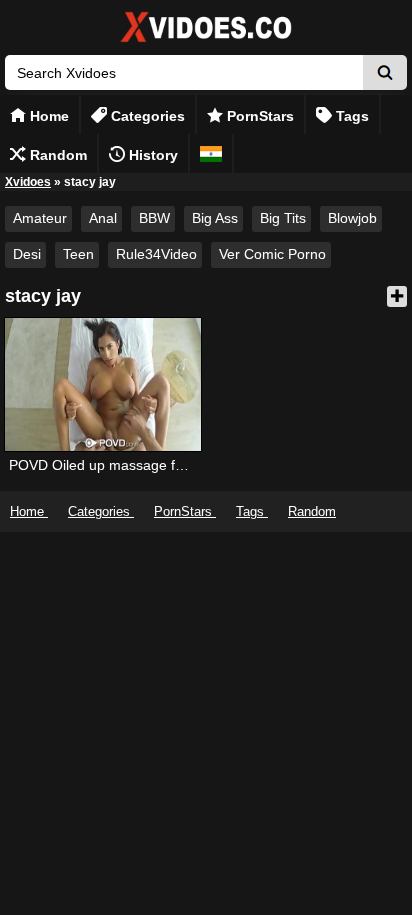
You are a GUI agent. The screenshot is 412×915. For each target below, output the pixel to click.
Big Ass (215, 218)
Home (47, 116)
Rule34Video (156, 254)
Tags (350, 116)
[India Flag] (211, 153)
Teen (78, 254)
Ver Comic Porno (272, 254)
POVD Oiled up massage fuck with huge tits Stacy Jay (179, 465)
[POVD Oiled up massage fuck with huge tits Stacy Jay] (103, 384)
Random (56, 155)
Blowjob (352, 218)
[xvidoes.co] (206, 42)
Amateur (40, 218)
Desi (27, 254)
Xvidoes (28, 182)
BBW (154, 218)
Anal (103, 218)
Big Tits (283, 218)
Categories (146, 116)
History (151, 155)
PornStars (258, 116)
